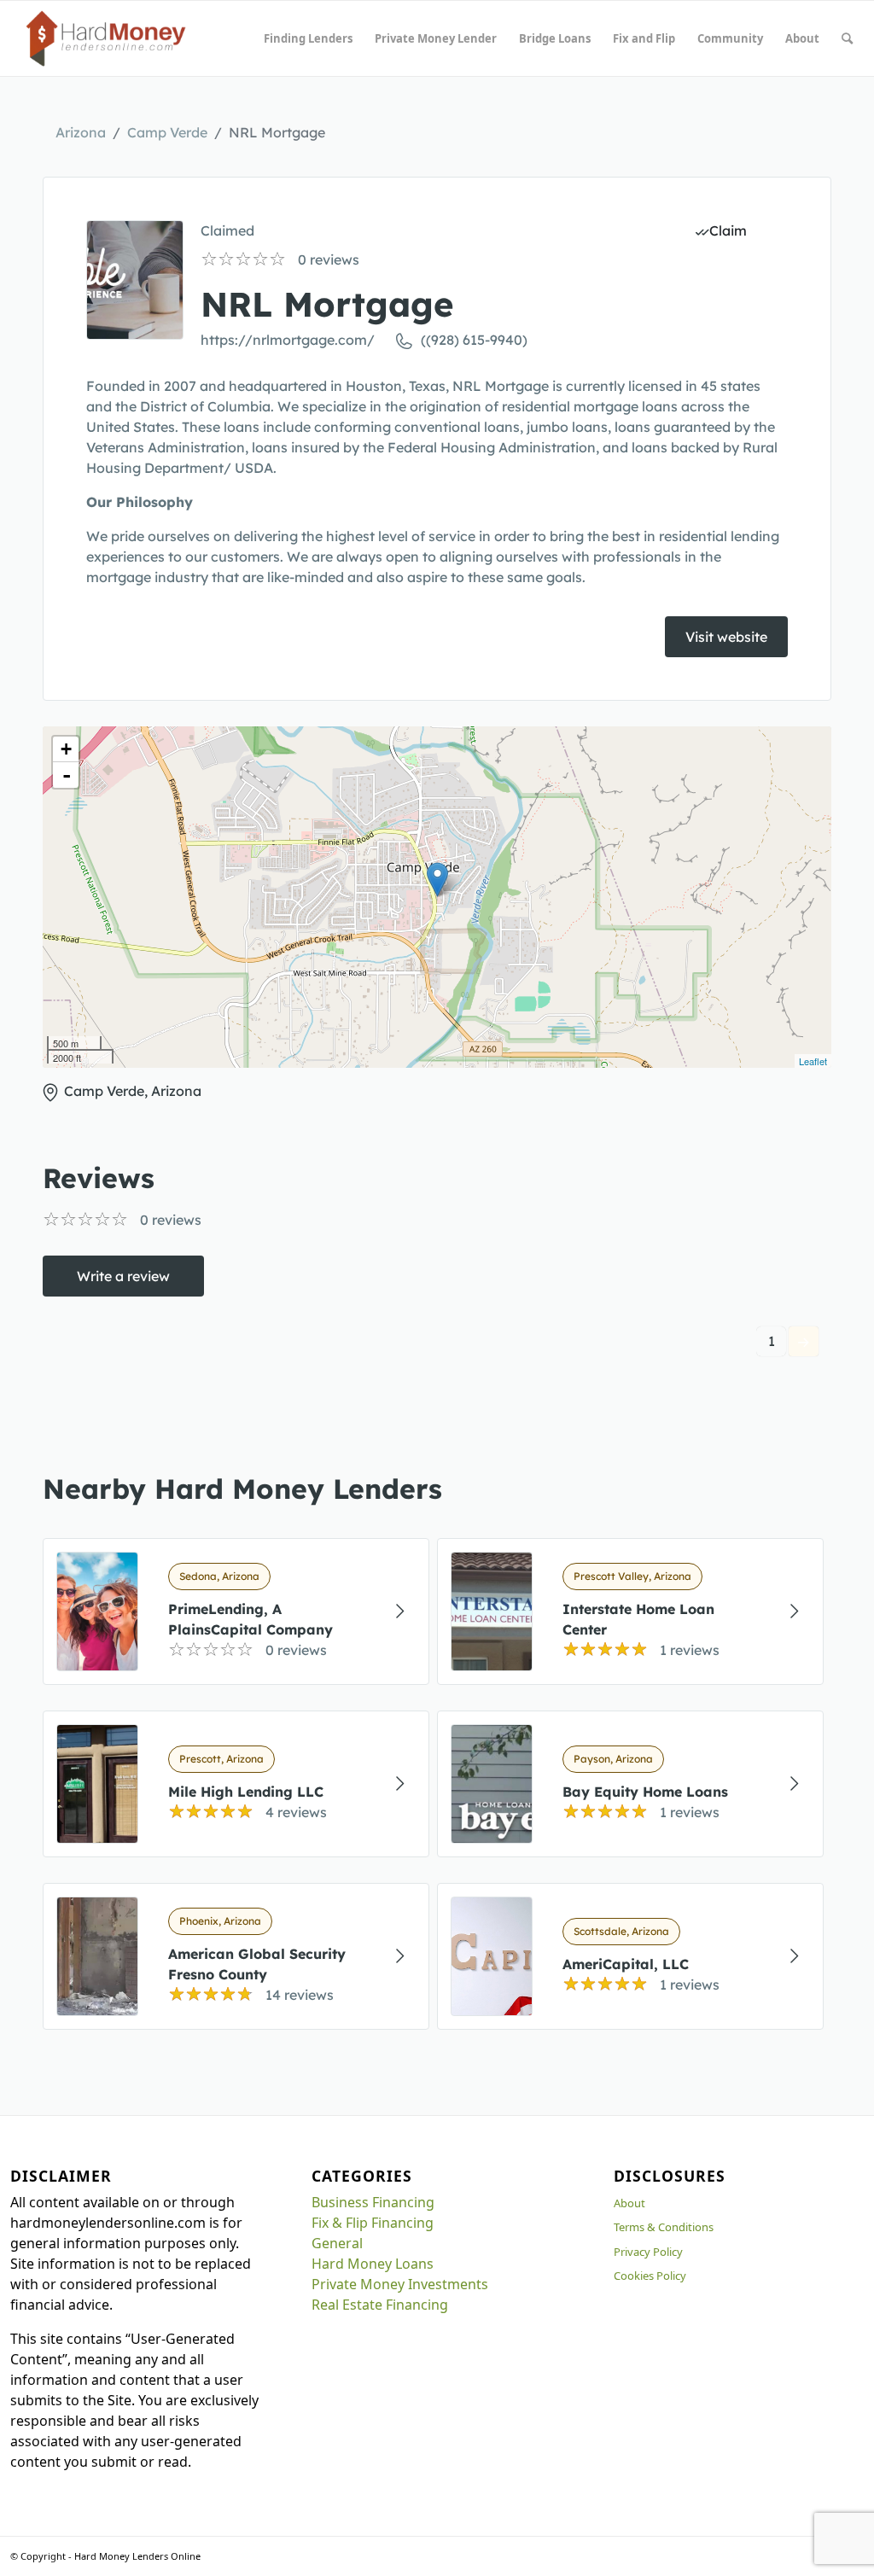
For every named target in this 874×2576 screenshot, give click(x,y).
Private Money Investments (400, 2284)
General (337, 2243)
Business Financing (373, 2202)
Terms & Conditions (664, 2227)
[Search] (847, 38)
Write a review (123, 1276)
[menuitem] (308, 38)
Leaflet (813, 1061)
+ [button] (66, 749)
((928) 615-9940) (474, 340)
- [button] (67, 775)
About (629, 2203)
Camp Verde (167, 132)
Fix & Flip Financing (373, 2223)
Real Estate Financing (380, 2305)
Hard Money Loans (373, 2264)
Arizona (81, 132)
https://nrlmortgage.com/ (288, 340)
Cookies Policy (650, 2276)
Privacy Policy (648, 2252)
